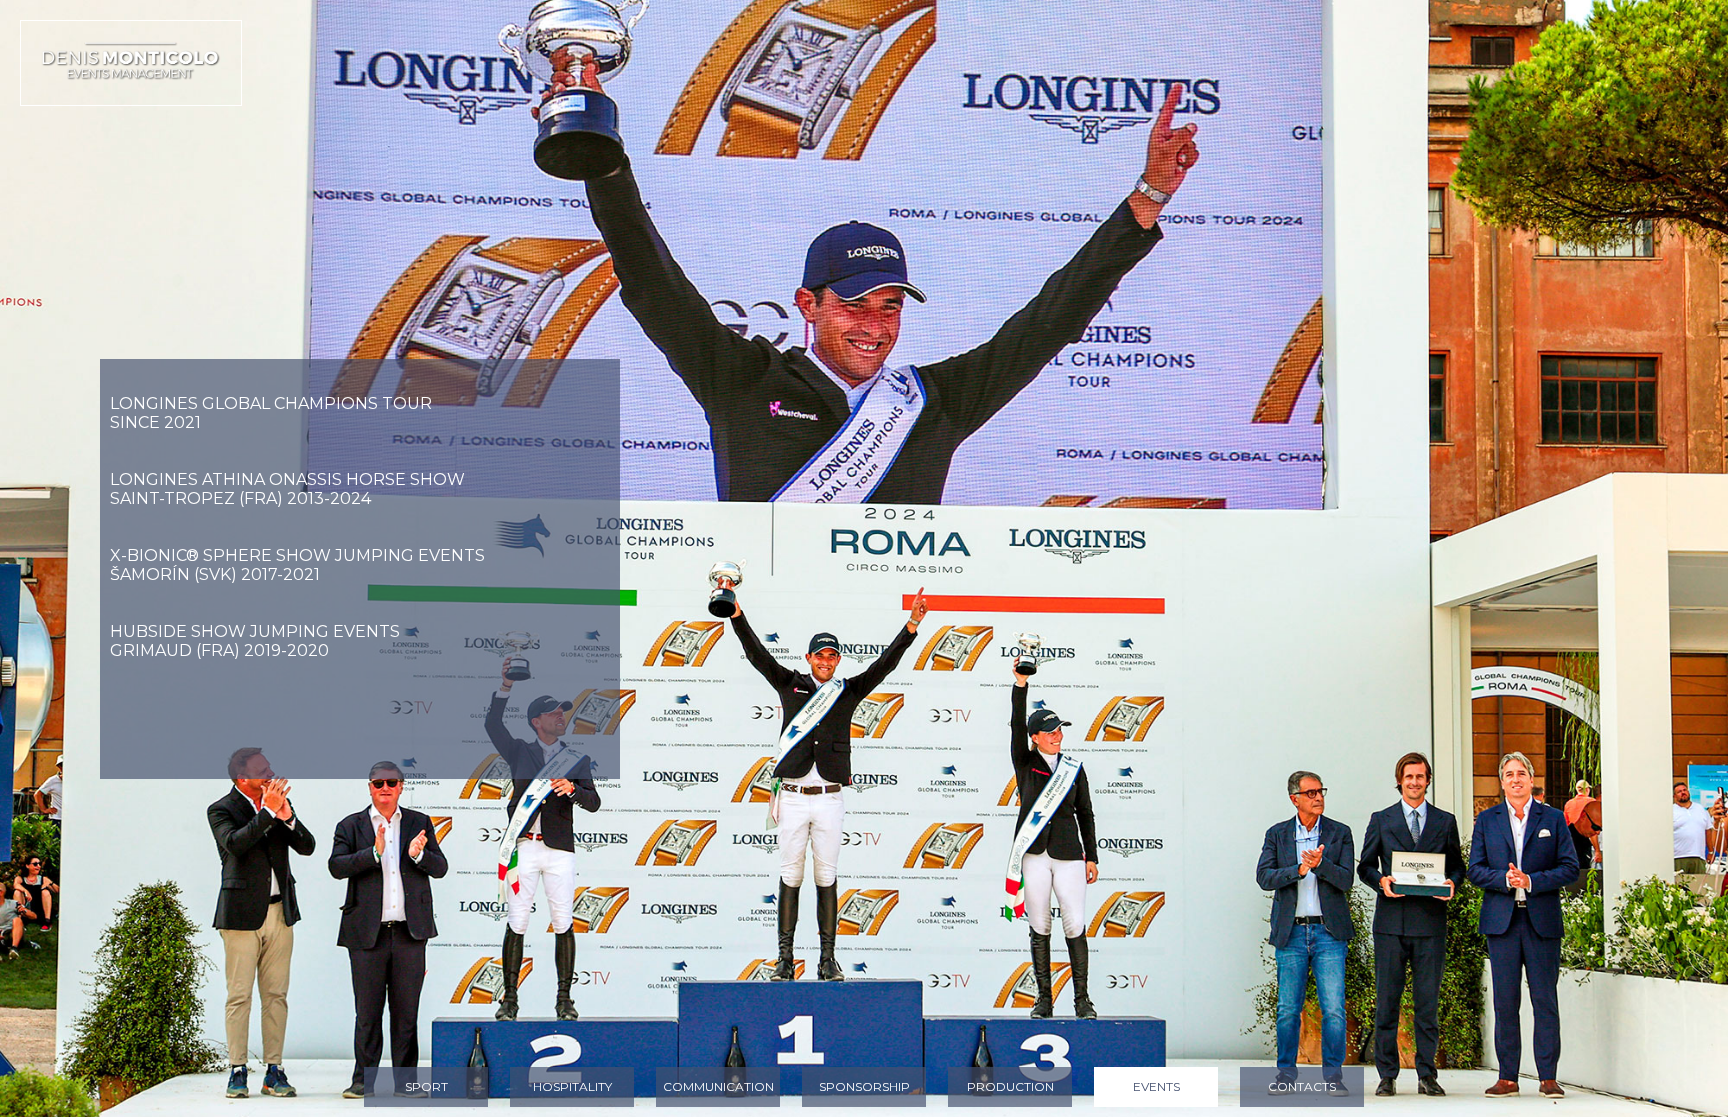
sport (426, 1086)
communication (718, 1086)
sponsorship (864, 1086)
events (1156, 1086)
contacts (1302, 1086)
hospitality (572, 1086)
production (1010, 1086)
